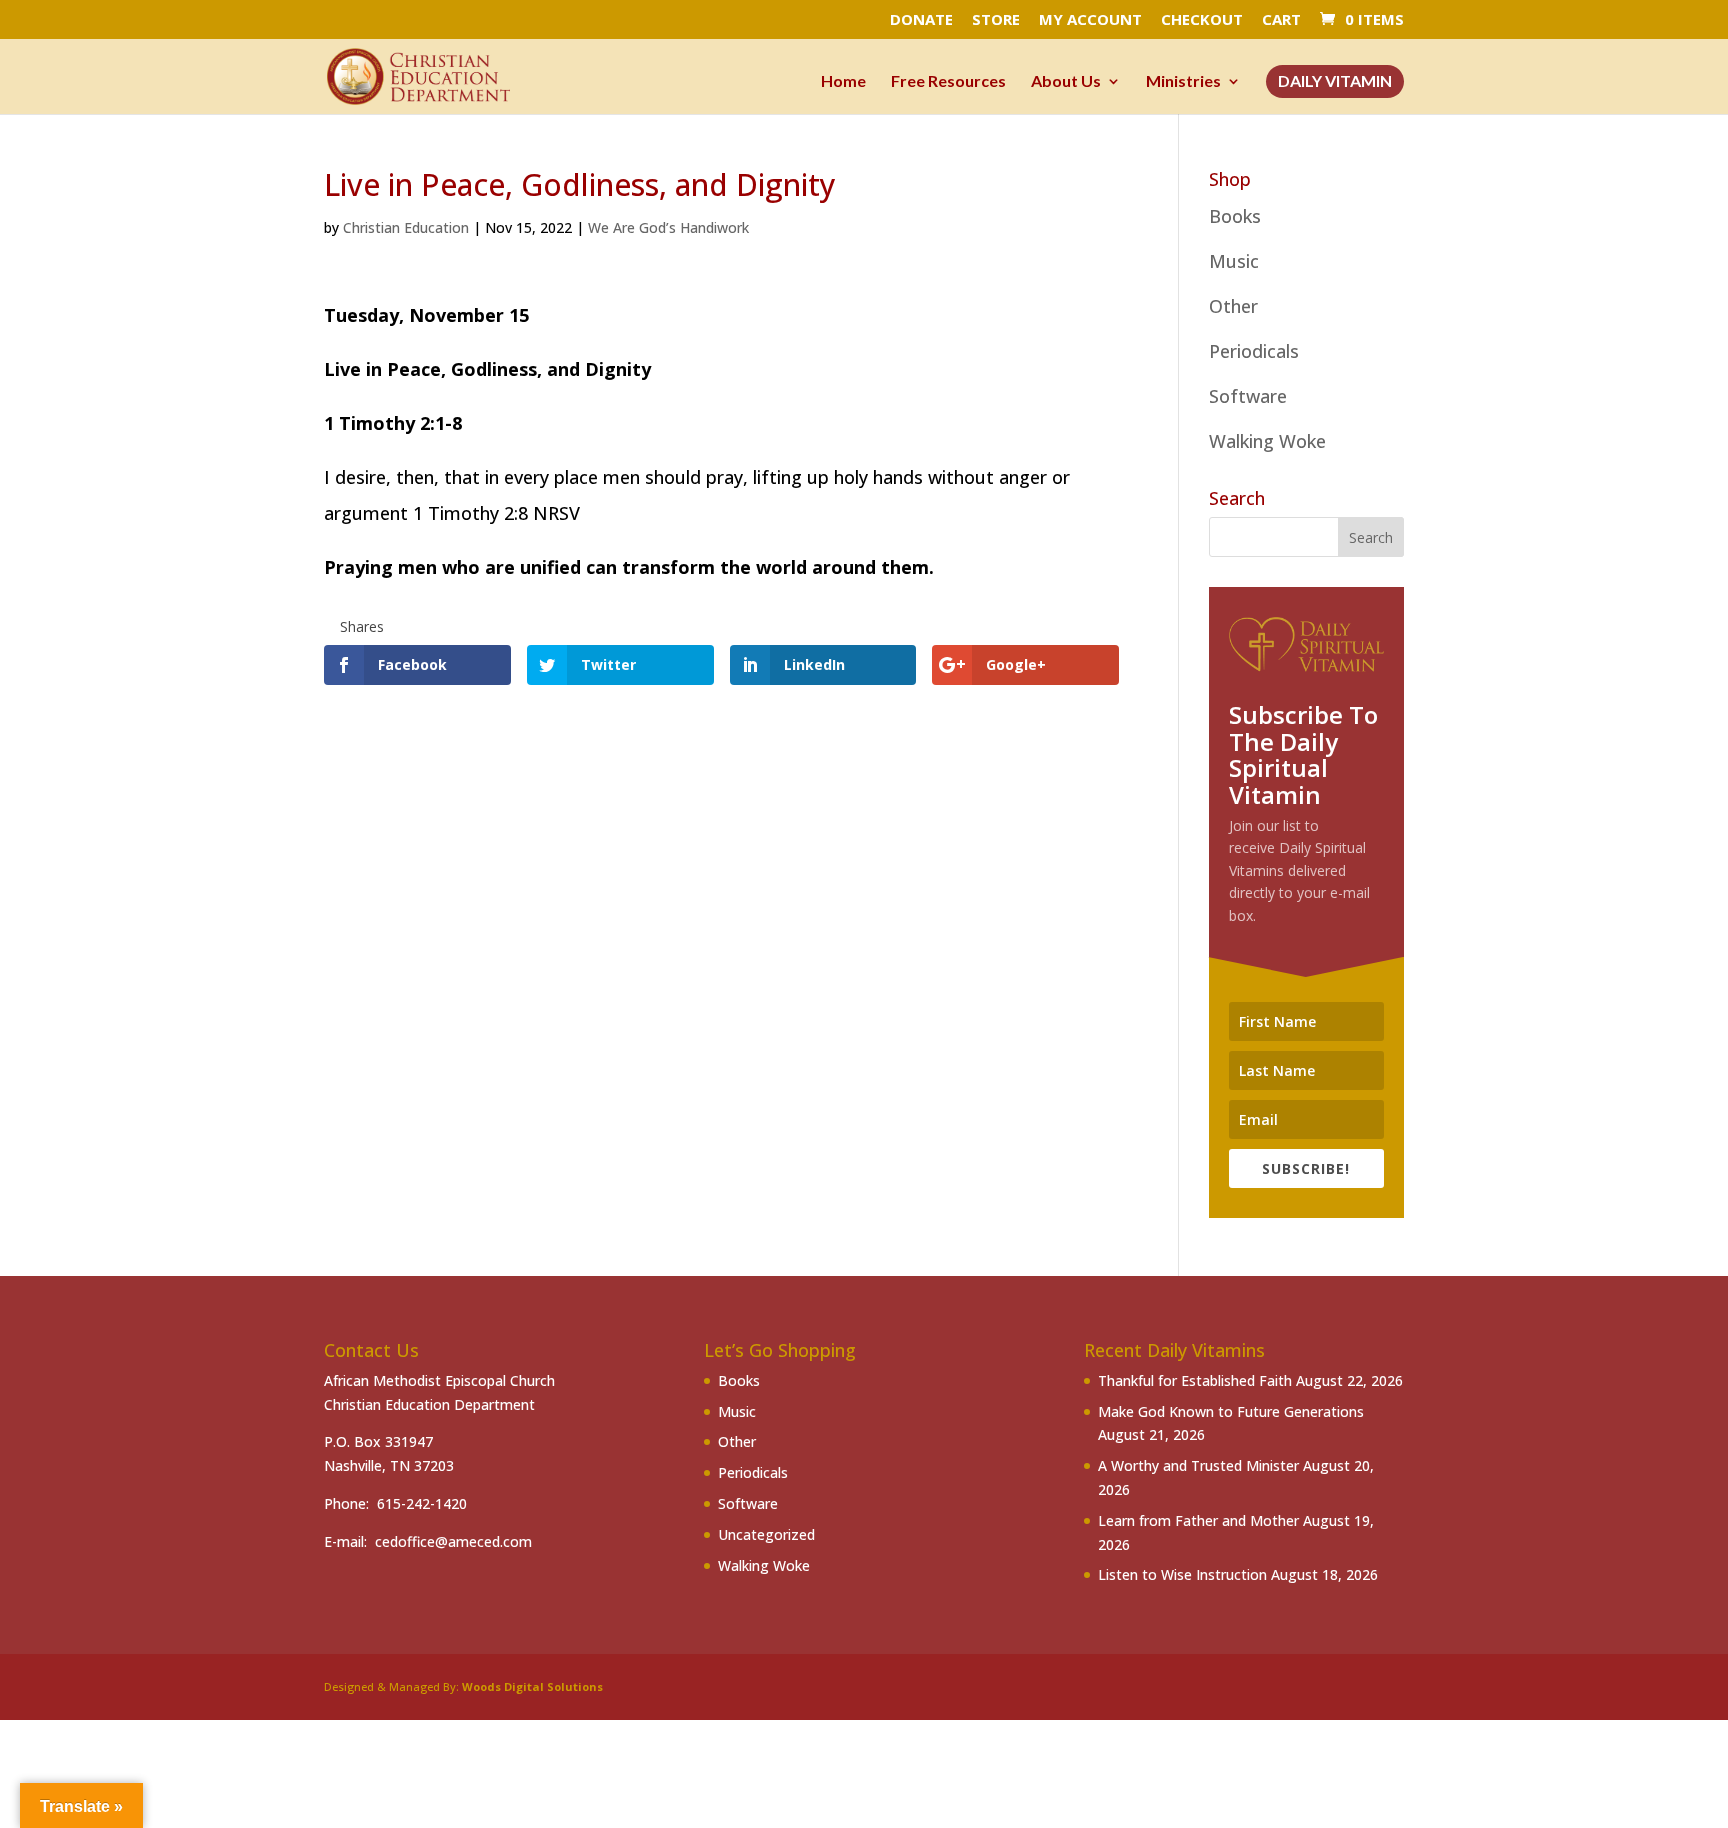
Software (1248, 396)
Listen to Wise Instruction (1182, 1574)
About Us (1066, 82)
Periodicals (1254, 351)
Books (1235, 216)
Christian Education (406, 227)
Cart (1281, 20)
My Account (1090, 20)
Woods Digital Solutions (532, 1686)
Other (1233, 306)
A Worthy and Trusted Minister (1198, 1465)
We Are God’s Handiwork (668, 227)
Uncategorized (766, 1534)
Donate (921, 20)
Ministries (1183, 82)
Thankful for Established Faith (1195, 1380)
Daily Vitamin (1335, 82)
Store (996, 20)
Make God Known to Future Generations (1231, 1411)
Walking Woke (1267, 441)
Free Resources (948, 82)
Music (1234, 261)
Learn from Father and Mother (1198, 1520)
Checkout (1202, 20)
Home (843, 82)
